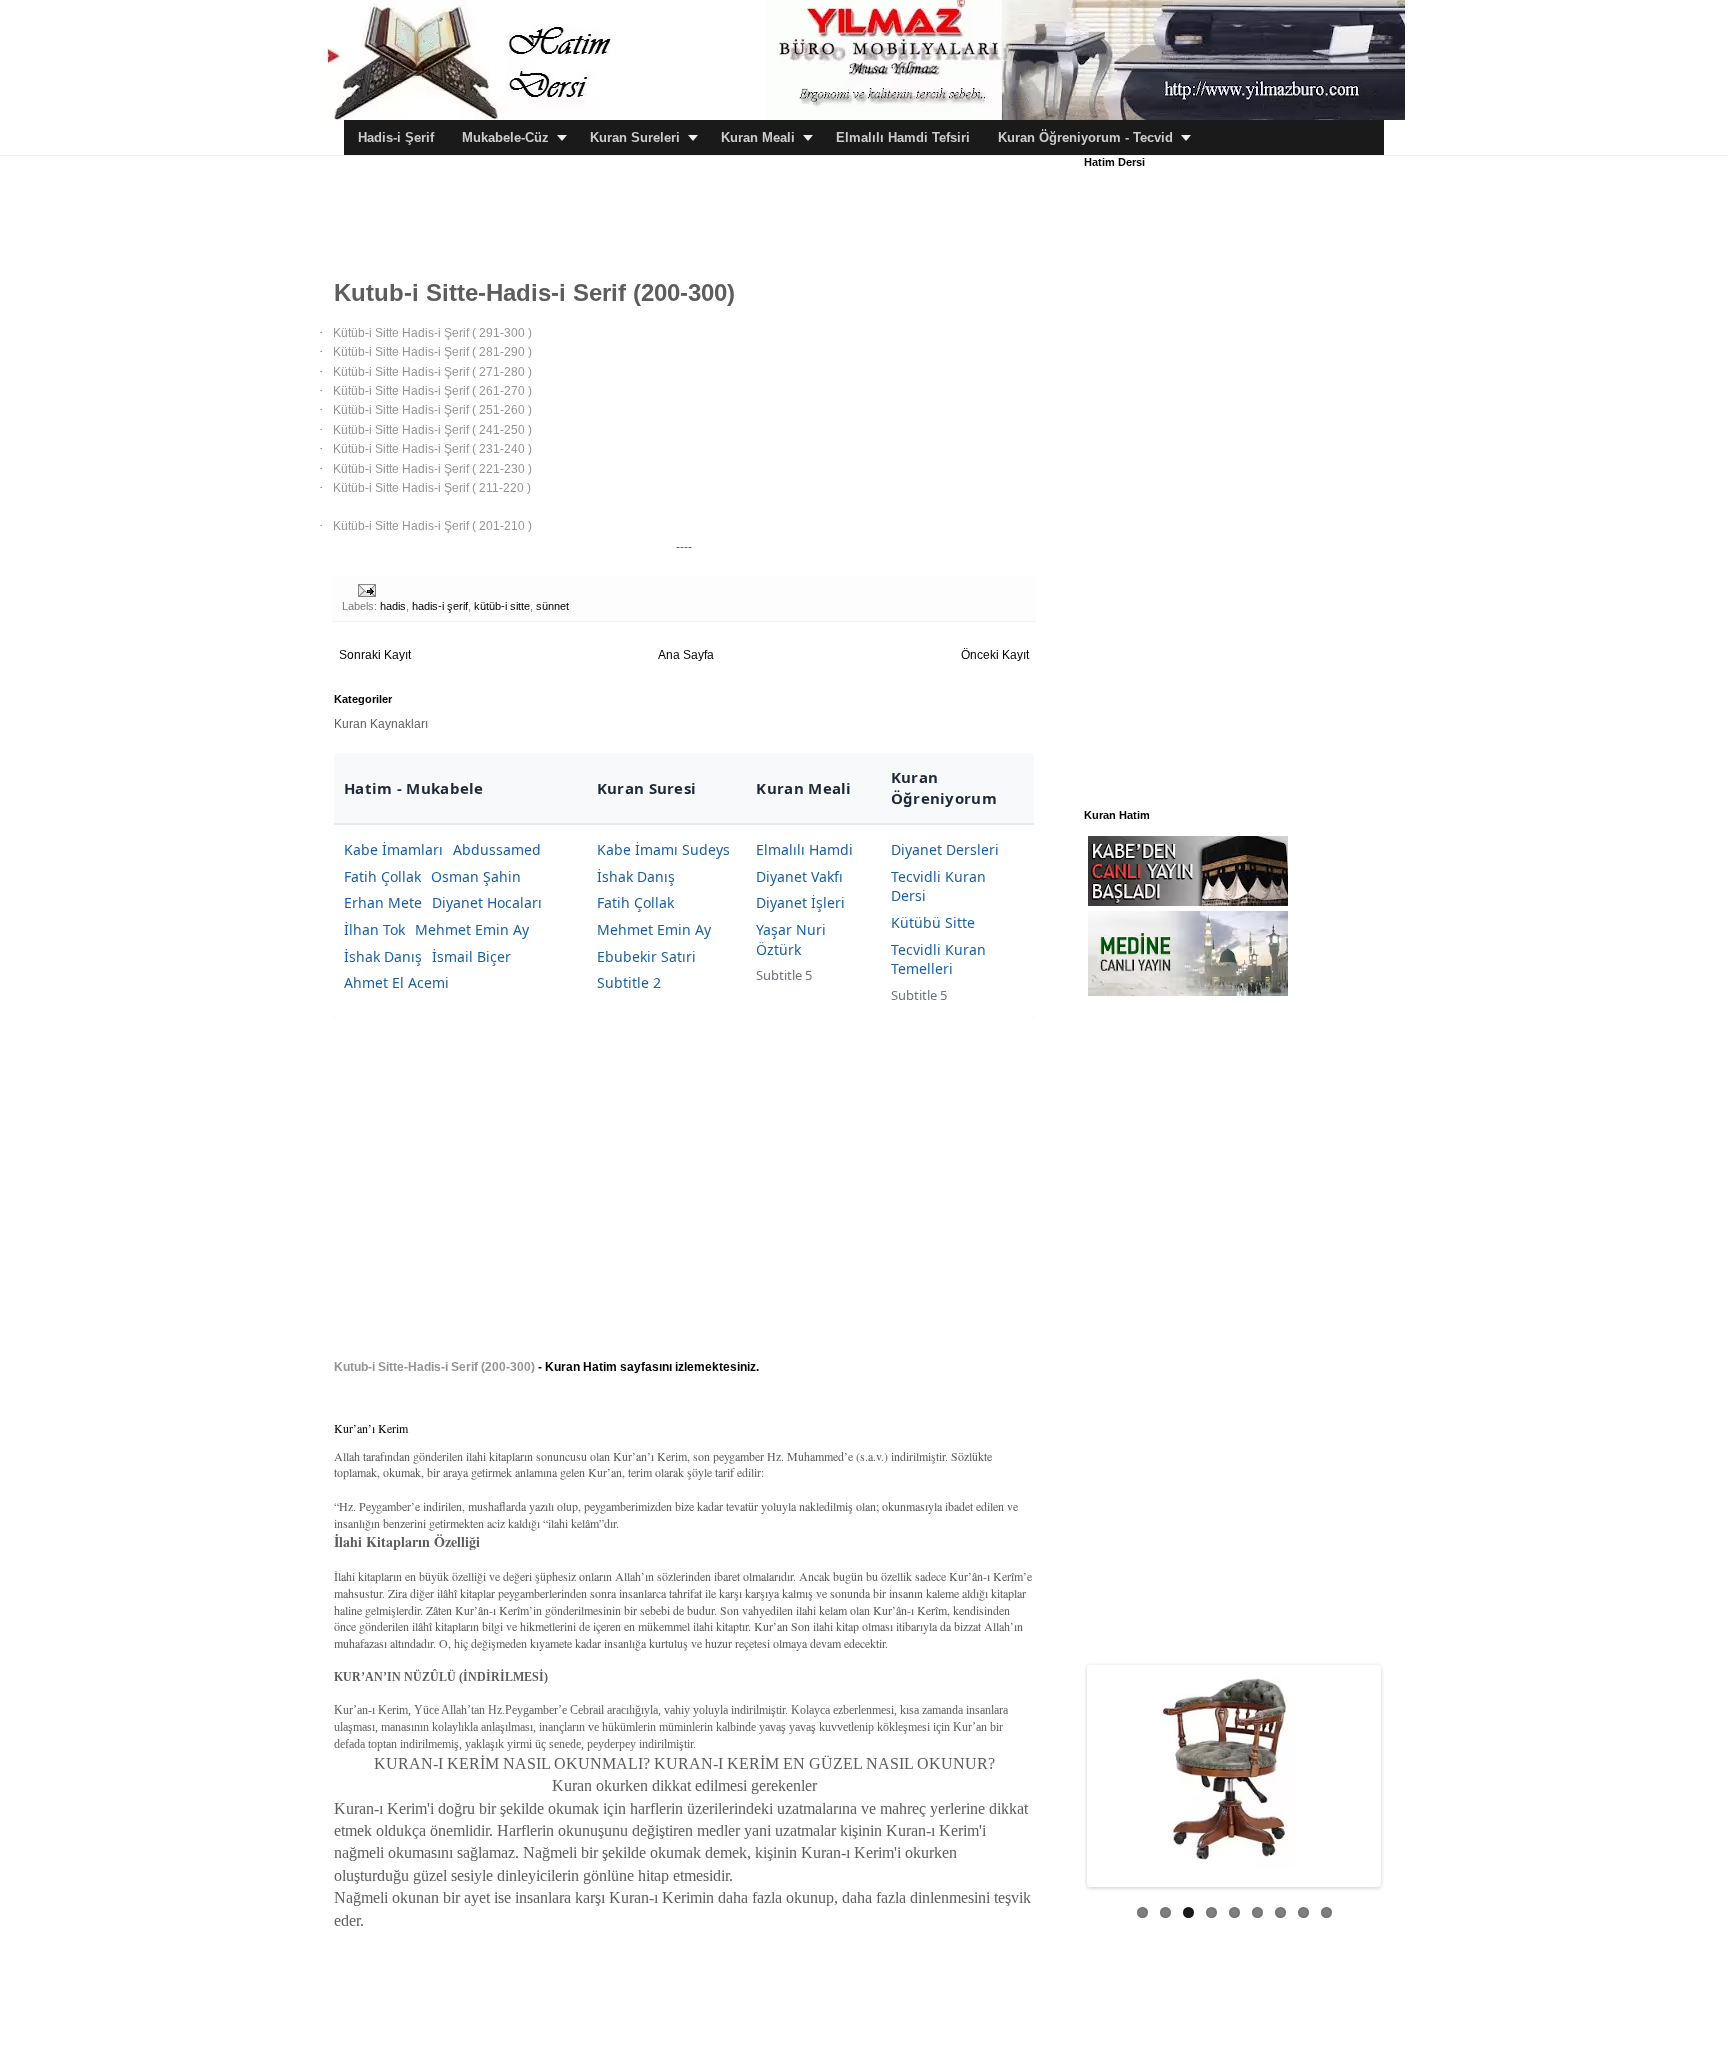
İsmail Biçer (471, 956)
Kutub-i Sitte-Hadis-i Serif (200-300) (434, 1367)
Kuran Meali (758, 137)
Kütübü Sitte (933, 922)
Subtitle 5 (784, 975)
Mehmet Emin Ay (472, 929)
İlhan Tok (374, 929)
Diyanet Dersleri (945, 849)
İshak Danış (383, 956)
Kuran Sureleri (635, 137)
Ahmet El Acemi (396, 982)
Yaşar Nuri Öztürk (791, 939)
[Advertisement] (698, 201)
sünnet (552, 606)
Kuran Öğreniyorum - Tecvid (1085, 137)
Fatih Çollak (382, 876)
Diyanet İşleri (800, 902)
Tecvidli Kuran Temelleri (938, 959)
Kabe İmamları (393, 849)
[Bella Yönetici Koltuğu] (1234, 1769)
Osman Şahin (476, 876)
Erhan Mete (383, 902)
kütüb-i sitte (502, 606)
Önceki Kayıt (995, 655)
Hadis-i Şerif (396, 137)
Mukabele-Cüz (505, 137)
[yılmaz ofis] (1085, 116)
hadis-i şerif (440, 606)
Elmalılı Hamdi (804, 849)
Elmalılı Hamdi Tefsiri (903, 137)
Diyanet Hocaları (487, 902)
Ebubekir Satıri (646, 956)
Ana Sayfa (686, 655)
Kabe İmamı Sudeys (663, 849)
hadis (393, 606)
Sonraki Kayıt (375, 655)
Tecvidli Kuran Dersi (938, 886)
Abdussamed (497, 849)
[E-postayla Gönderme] (366, 589)
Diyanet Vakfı (799, 876)
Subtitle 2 (629, 982)
